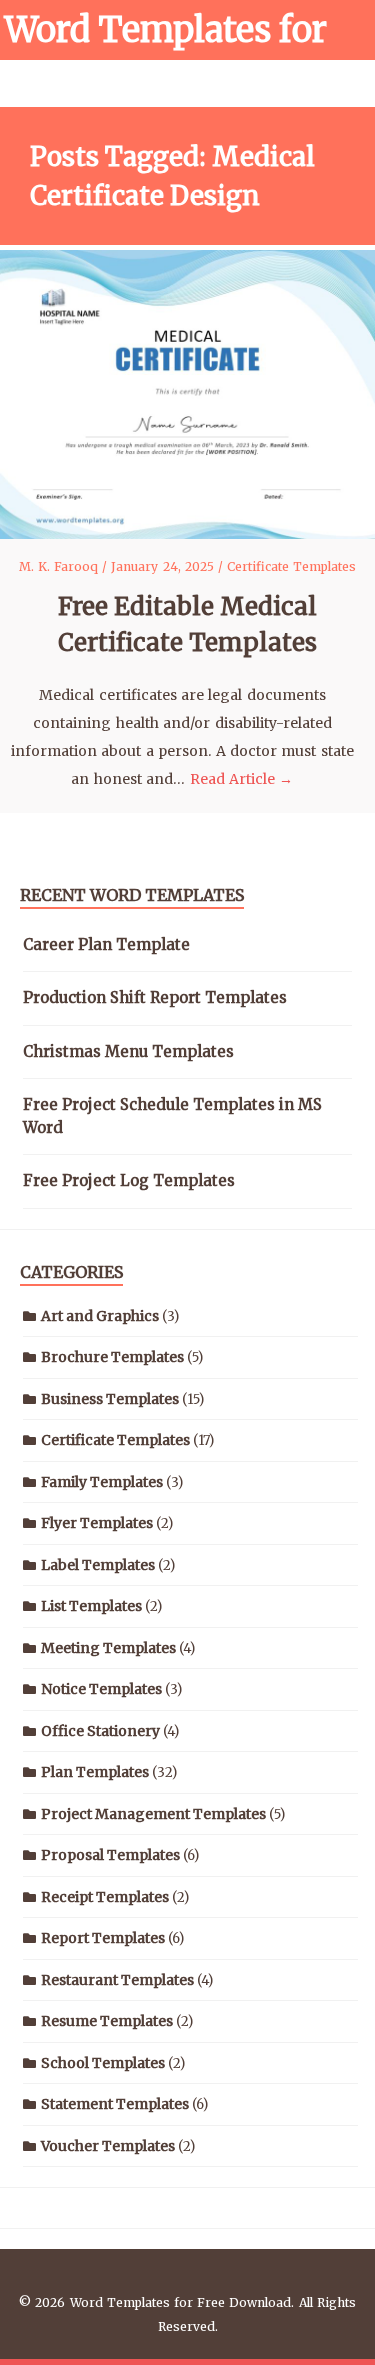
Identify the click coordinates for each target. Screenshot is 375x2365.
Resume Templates (107, 2021)
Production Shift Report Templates (155, 997)
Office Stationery (100, 1731)
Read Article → (242, 779)
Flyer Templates (97, 1523)
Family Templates (102, 1482)
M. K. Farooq (61, 566)
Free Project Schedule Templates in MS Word (172, 1116)
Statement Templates (115, 2104)
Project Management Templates (153, 1814)
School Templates (103, 2063)
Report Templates (103, 1938)
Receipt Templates (105, 1897)
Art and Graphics (100, 1316)
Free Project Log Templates (129, 1180)
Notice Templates (101, 1689)
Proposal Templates (110, 1855)
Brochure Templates (112, 1357)
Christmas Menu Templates (128, 1051)
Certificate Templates (291, 566)
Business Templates (110, 1399)
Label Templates (98, 1565)
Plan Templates (95, 1772)
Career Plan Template (106, 944)
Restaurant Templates (117, 1980)
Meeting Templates (108, 1648)
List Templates (91, 1606)
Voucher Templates (108, 2146)
